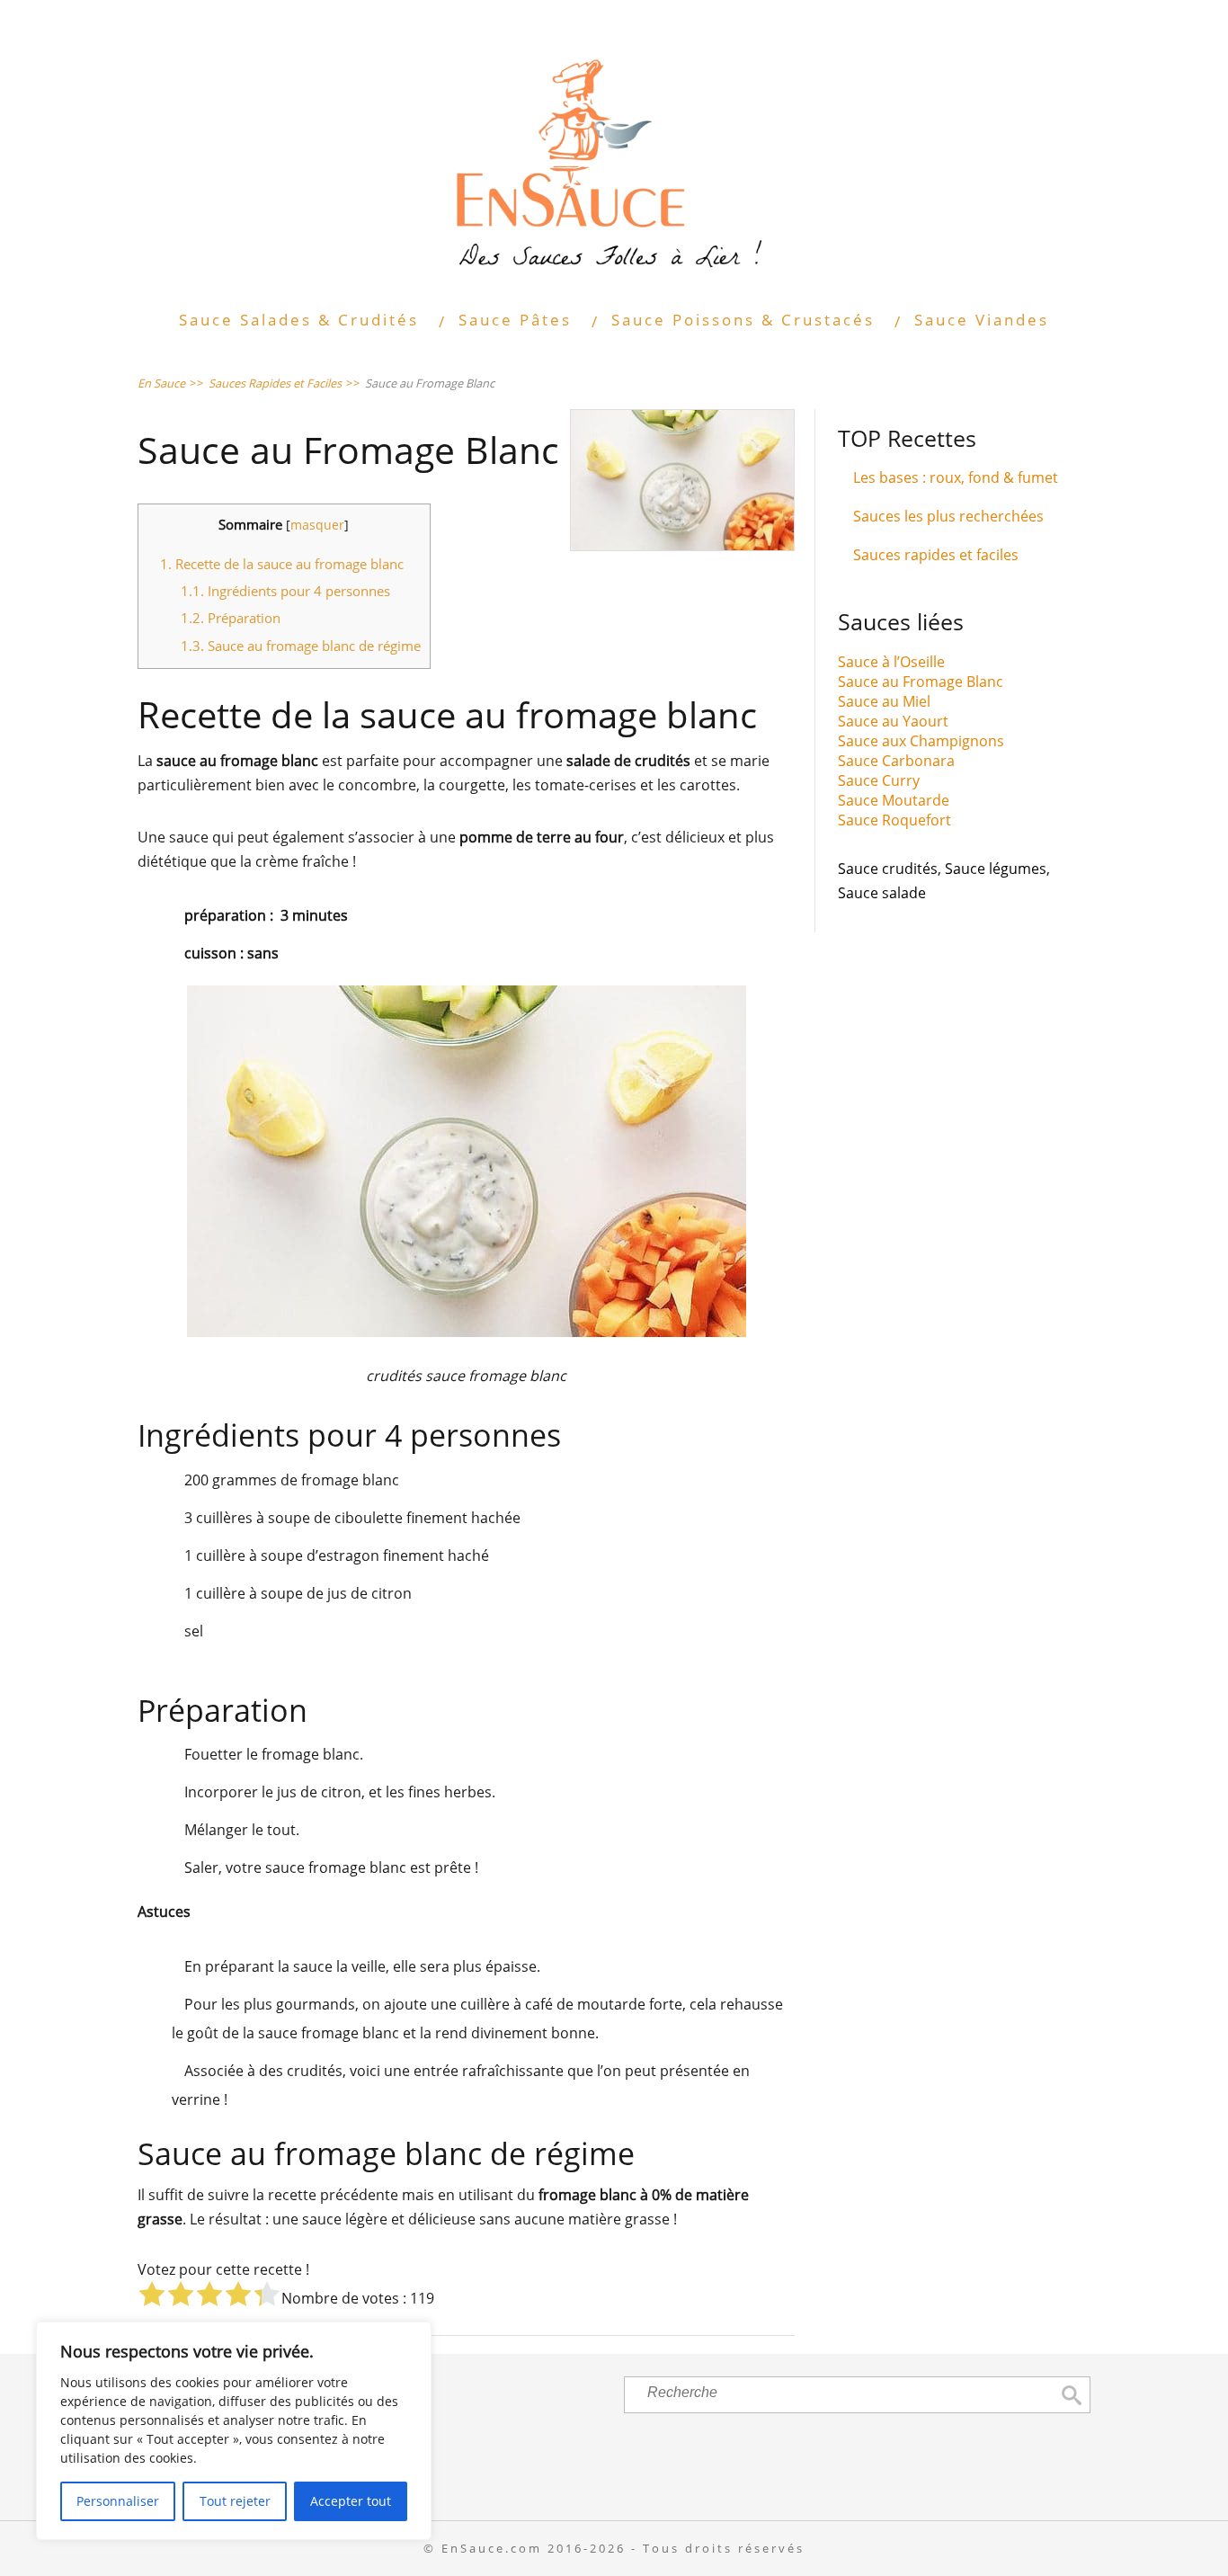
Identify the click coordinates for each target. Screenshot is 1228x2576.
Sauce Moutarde (894, 800)
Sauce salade (882, 893)
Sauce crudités (888, 869)
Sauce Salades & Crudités (299, 320)
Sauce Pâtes (515, 320)
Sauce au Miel (884, 701)
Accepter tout (351, 2501)
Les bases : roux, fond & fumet (956, 477)
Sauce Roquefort (894, 820)
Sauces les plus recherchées (948, 516)
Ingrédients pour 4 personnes (285, 591)
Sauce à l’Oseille (891, 662)
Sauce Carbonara (896, 761)
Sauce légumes (996, 869)
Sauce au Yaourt (893, 721)
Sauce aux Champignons (921, 741)
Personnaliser (118, 2501)
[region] (234, 2431)
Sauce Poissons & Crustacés (743, 320)
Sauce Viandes (982, 320)
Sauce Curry (879, 780)
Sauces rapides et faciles (936, 555)
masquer (317, 525)
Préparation (231, 618)
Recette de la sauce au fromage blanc (282, 564)
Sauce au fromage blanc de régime (301, 646)
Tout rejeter (235, 2501)
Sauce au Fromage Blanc (921, 682)
